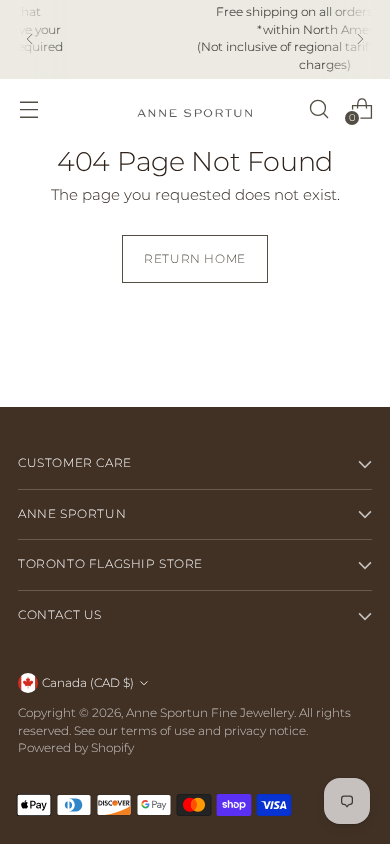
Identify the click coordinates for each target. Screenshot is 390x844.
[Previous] (30, 39)
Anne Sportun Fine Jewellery (210, 713)
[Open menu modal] (28, 108)
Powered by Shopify (76, 748)
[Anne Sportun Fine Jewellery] (195, 108)
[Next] (360, 39)
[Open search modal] (318, 108)
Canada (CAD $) (88, 683)
